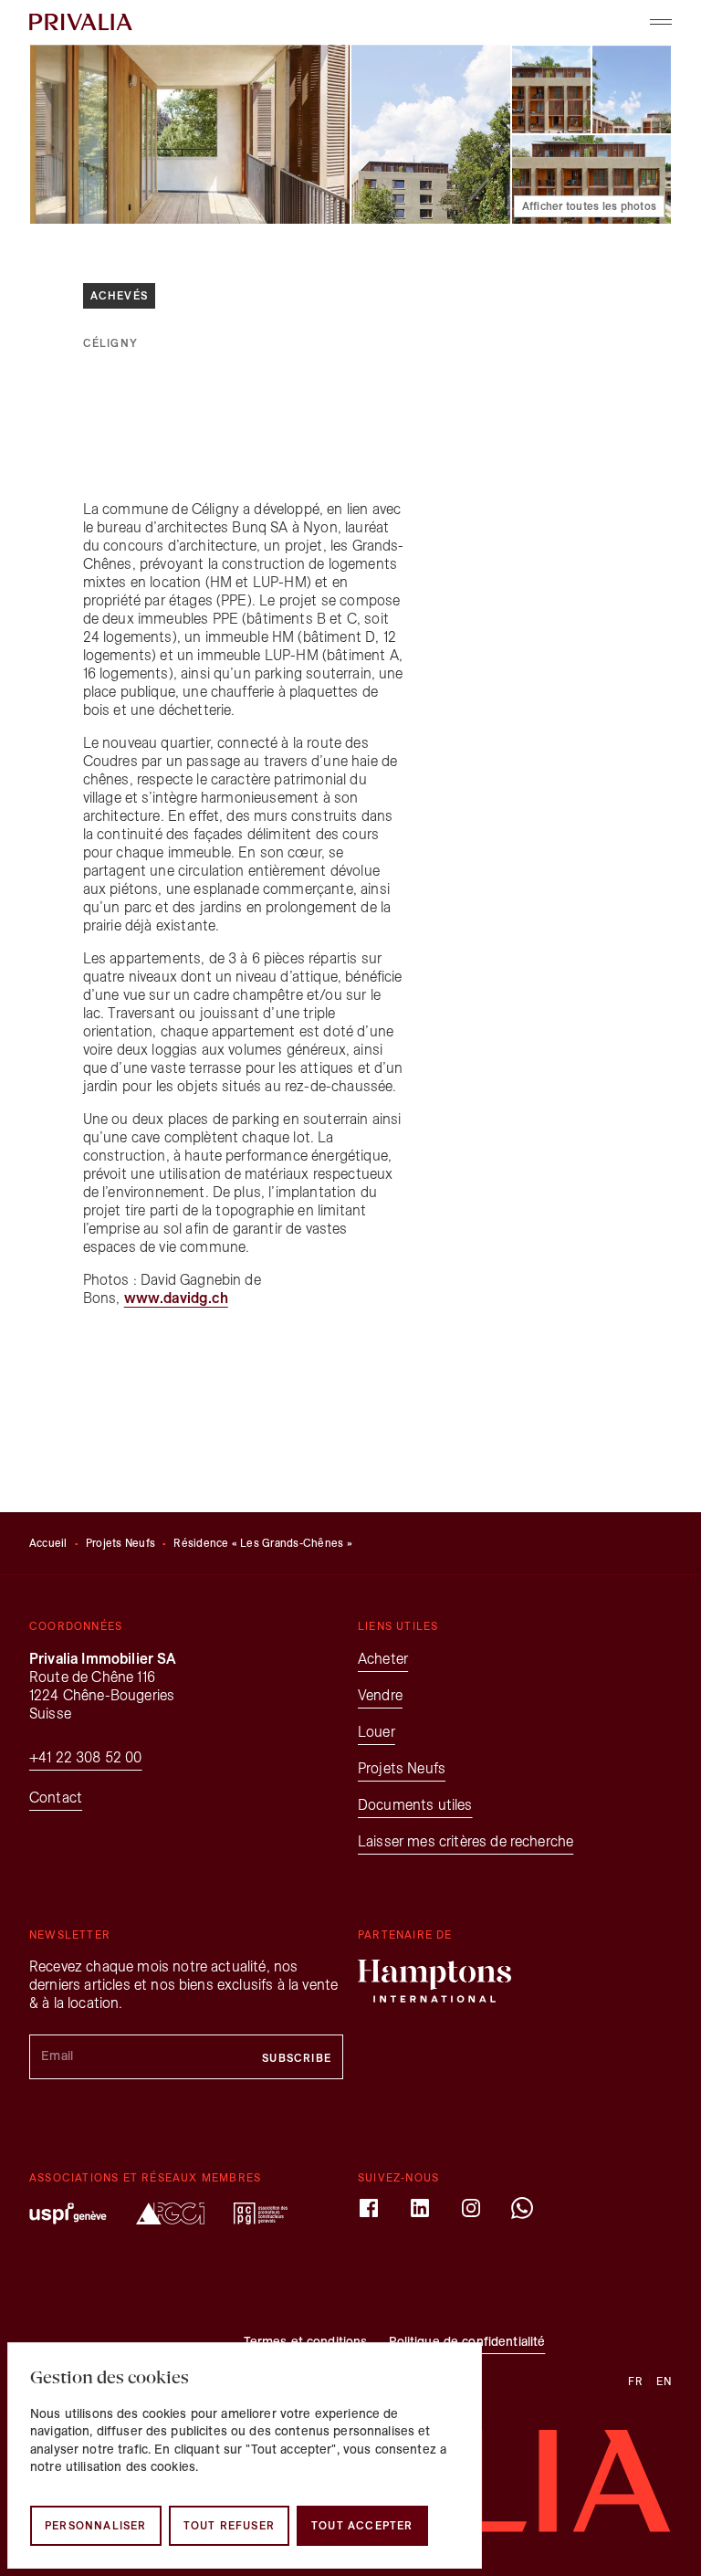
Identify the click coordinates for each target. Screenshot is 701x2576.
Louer (377, 1732)
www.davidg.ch (176, 1298)
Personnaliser (96, 2525)
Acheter (383, 1659)
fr (636, 2381)
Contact (56, 1798)
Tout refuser (229, 2525)
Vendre (380, 1695)
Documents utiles (415, 1805)
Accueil (48, 1543)
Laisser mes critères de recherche (466, 1841)
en (664, 2381)
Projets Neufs (120, 1543)
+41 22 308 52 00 (86, 1757)
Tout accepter (362, 2525)
